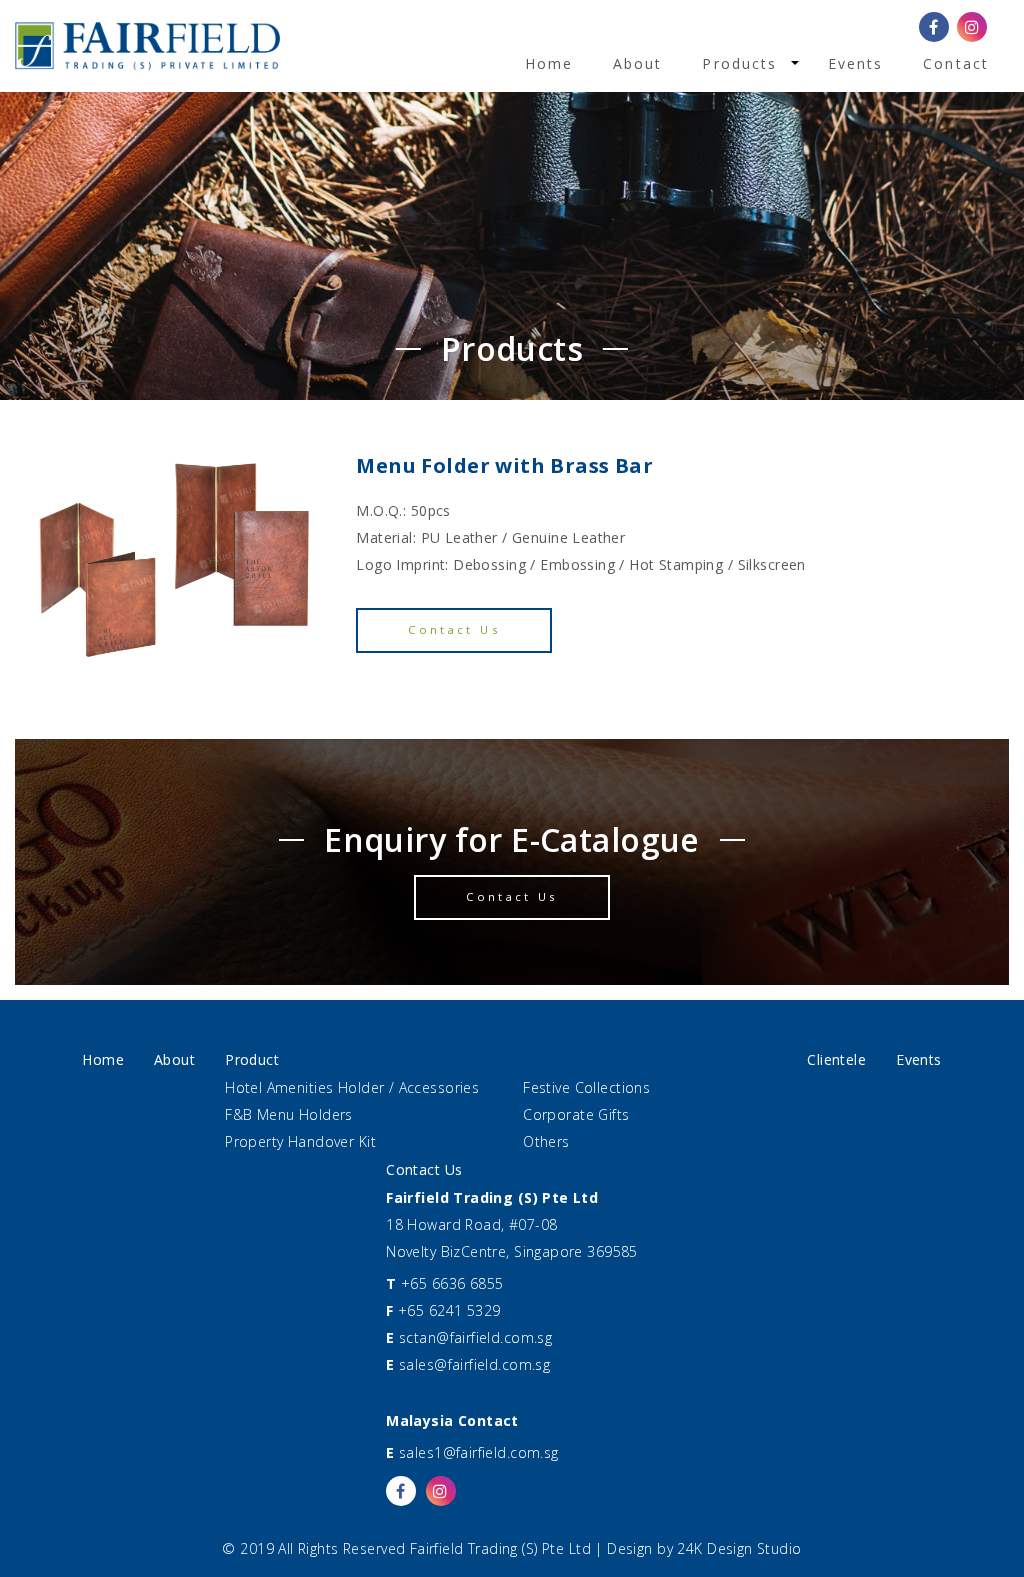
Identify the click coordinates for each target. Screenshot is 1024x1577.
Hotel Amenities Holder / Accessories (352, 1087)
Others (546, 1141)
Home (549, 63)
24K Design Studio (739, 1548)
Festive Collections (586, 1087)
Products (739, 63)
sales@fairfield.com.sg (474, 1364)
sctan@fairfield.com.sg (475, 1337)
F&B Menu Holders (289, 1114)
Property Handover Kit (300, 1141)
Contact (956, 63)
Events (856, 63)
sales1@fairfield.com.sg (479, 1452)
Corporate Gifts (576, 1114)
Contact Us (454, 629)
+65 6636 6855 (452, 1283)
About (638, 63)
